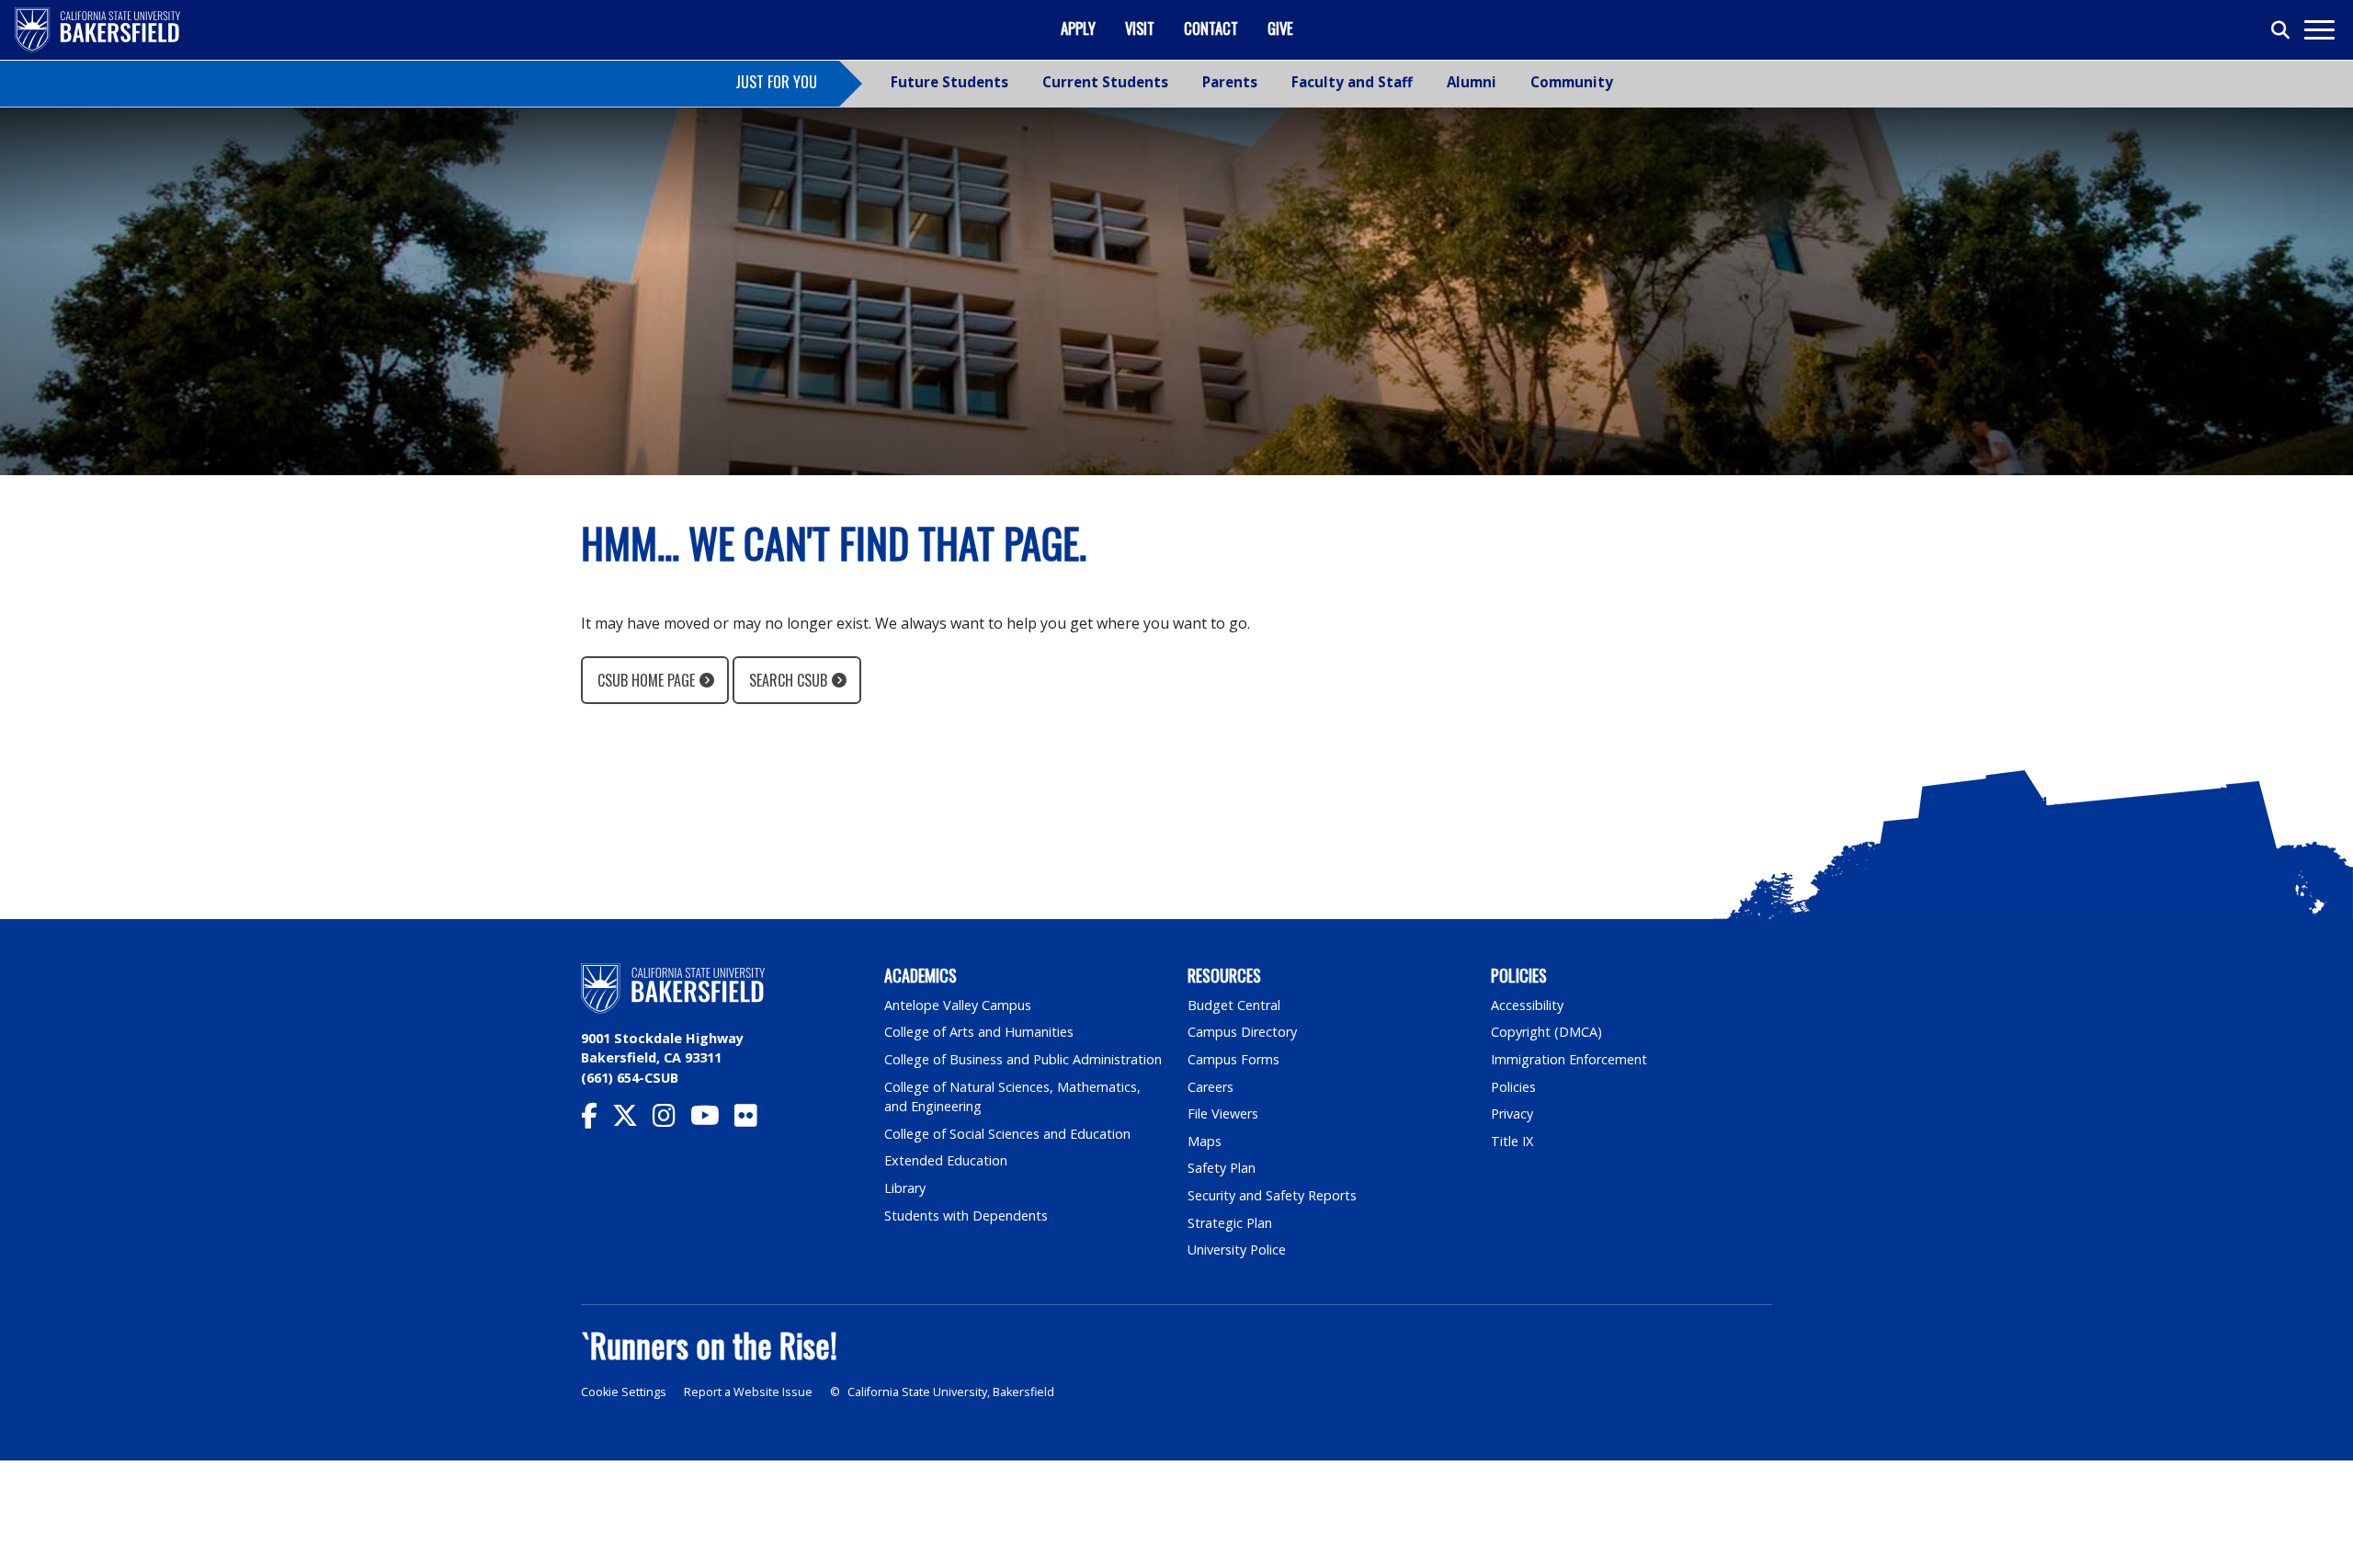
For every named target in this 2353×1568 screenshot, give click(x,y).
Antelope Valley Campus (958, 1005)
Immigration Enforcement (1569, 1059)
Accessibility (1527, 1005)
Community (1572, 82)
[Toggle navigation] (2319, 30)
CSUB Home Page (646, 680)
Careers (1211, 1087)
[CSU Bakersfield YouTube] (712, 1120)
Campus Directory (1242, 1032)
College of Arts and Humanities (979, 1032)
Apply (1078, 28)
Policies (1513, 1087)
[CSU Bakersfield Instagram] (671, 1120)
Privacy (1512, 1114)
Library (905, 1188)
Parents (1230, 82)
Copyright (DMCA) (1546, 1032)
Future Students (949, 82)
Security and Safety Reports (1272, 1195)
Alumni (1472, 82)
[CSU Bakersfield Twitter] (632, 1120)
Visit (1140, 28)
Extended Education (946, 1160)
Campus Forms (1233, 1059)
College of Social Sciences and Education (1007, 1134)
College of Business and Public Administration (1023, 1059)
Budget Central (1234, 1005)
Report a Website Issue (748, 1392)
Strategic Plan (1230, 1223)
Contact (1211, 28)
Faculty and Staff (1352, 82)
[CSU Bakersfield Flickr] (753, 1120)
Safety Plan (1222, 1168)
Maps (1205, 1141)
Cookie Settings (624, 1392)
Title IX (1512, 1141)
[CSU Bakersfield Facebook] (597, 1120)
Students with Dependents (966, 1216)
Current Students (1105, 82)
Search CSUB (788, 680)
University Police (1237, 1250)
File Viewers (1223, 1114)
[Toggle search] (2281, 30)
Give (1280, 28)
